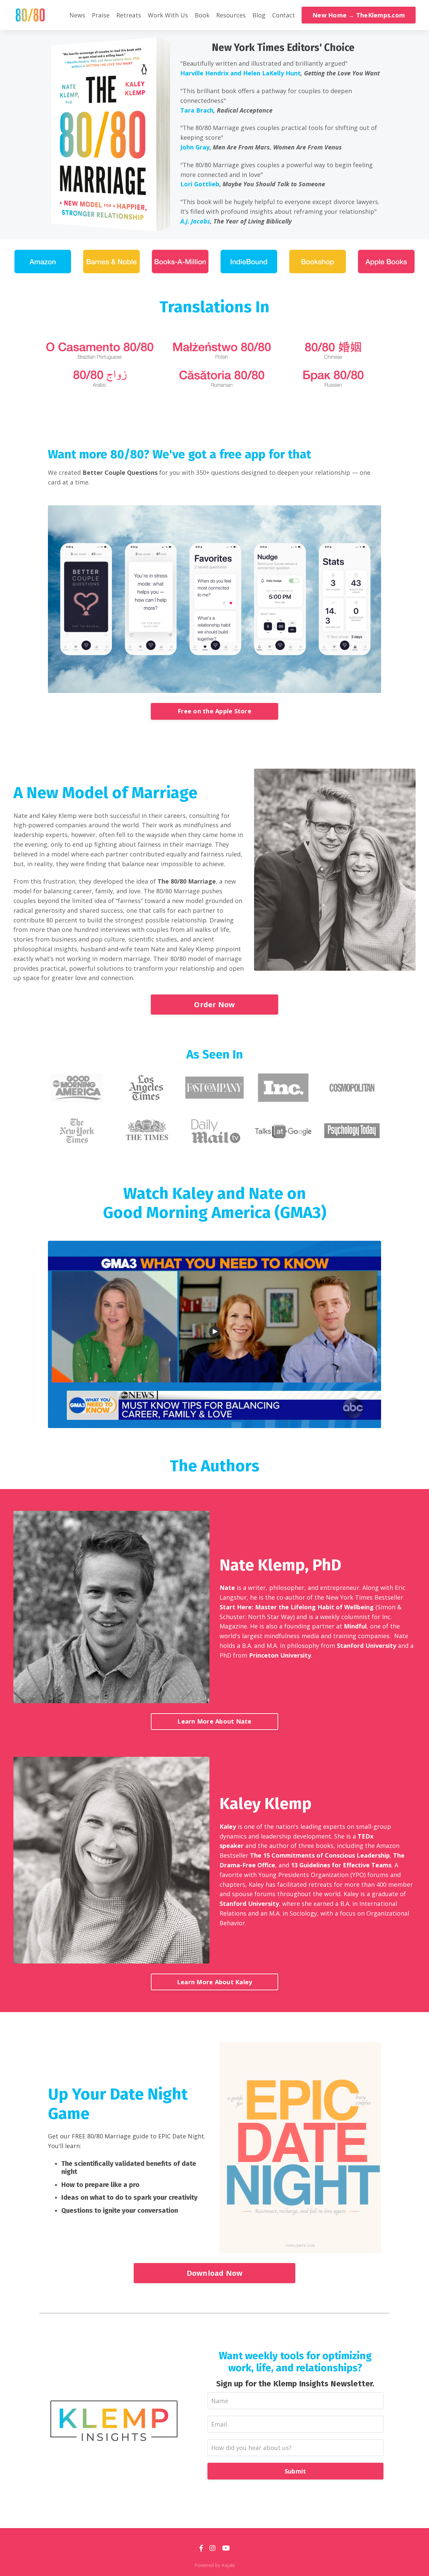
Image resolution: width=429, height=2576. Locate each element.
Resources (231, 15)
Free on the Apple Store (214, 711)
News (77, 15)
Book (202, 15)
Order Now (214, 1004)
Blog (259, 15)
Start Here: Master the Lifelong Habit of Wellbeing (297, 1607)
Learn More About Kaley (215, 1982)
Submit (295, 2471)
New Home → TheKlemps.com (359, 15)
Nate (227, 1588)
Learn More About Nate (214, 1721)
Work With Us (168, 15)
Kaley (228, 1826)
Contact (284, 15)
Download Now (215, 2273)
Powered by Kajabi (215, 2565)
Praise (101, 15)
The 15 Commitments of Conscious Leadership (320, 1855)
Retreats (129, 15)
